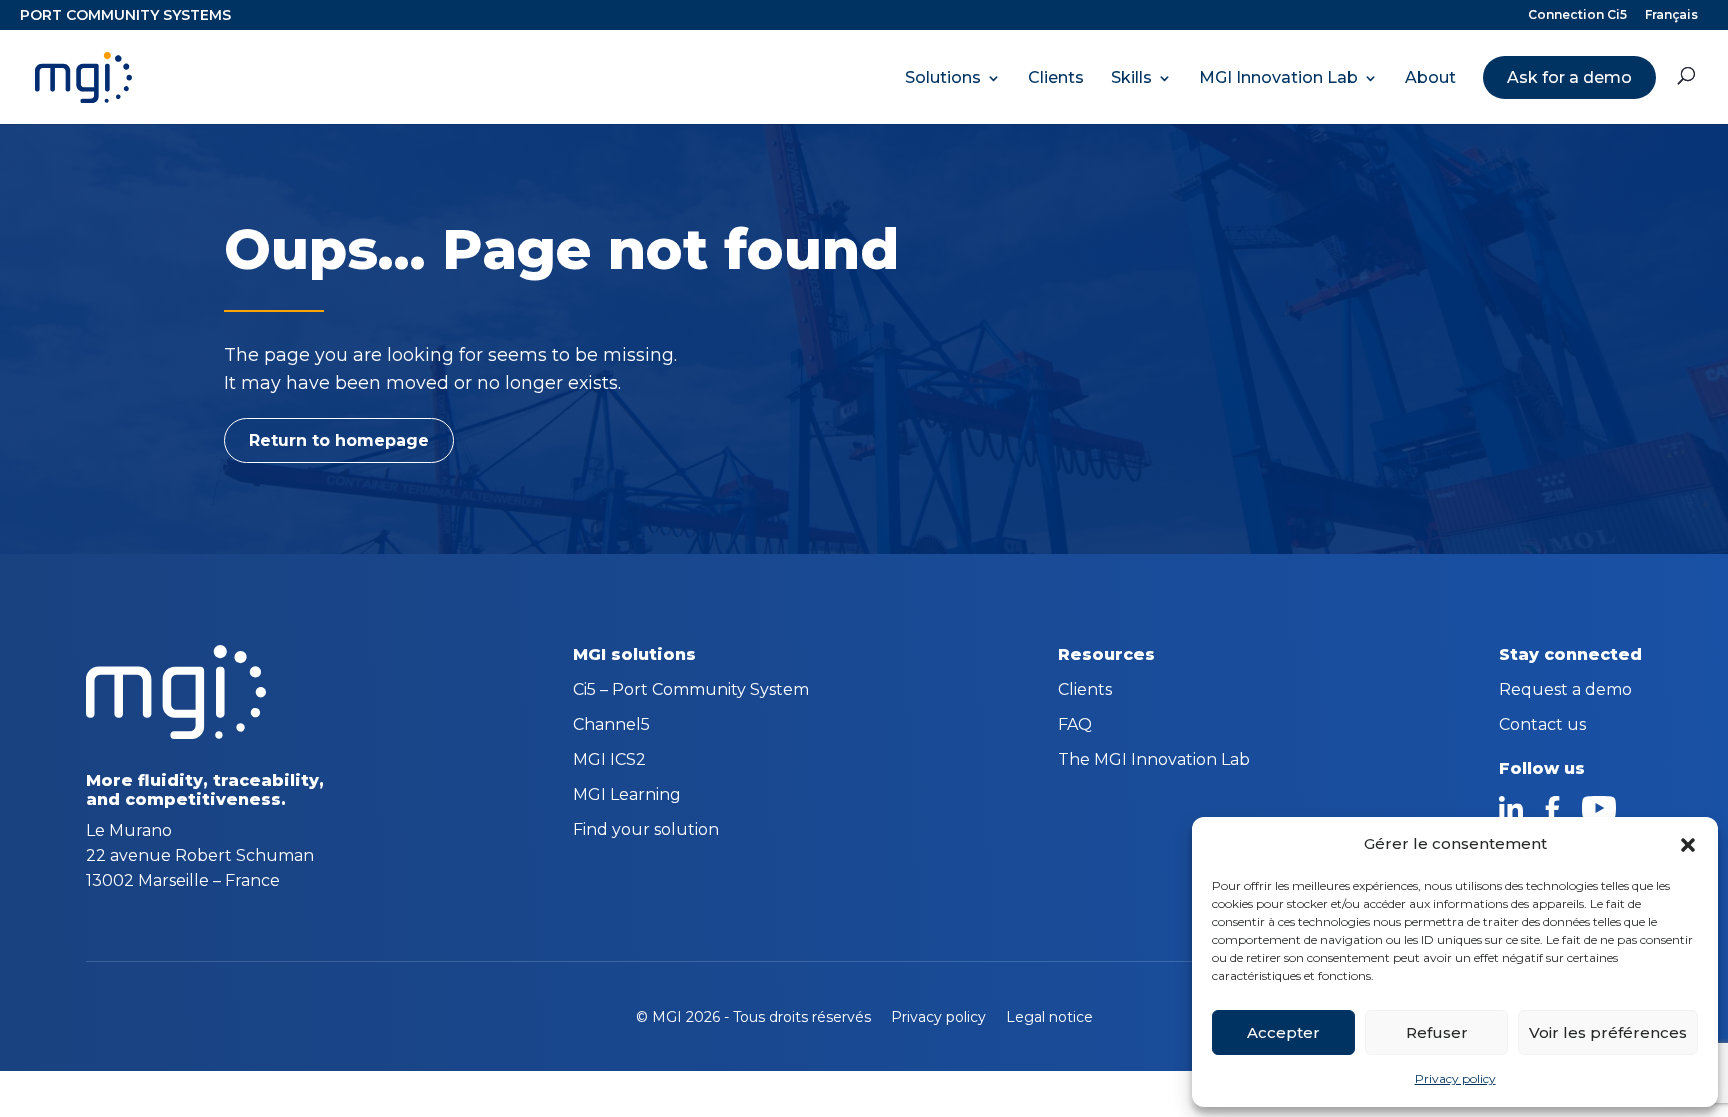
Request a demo (1565, 691)
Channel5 (611, 726)
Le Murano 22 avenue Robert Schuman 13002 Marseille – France (200, 855)
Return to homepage (339, 440)
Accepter (1283, 1032)
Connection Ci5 (1577, 15)
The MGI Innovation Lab (1154, 761)
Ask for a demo (1569, 77)
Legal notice (1049, 1017)
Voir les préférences (1608, 1032)
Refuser (1437, 1032)
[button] (1688, 845)
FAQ (1075, 726)
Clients (1056, 78)
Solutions (943, 78)
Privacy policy (1455, 1078)
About (1430, 78)
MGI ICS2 (609, 761)
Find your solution (646, 831)
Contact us (1542, 726)
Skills (1131, 78)
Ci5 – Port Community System (691, 691)
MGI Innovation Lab (1278, 78)
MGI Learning (627, 796)
